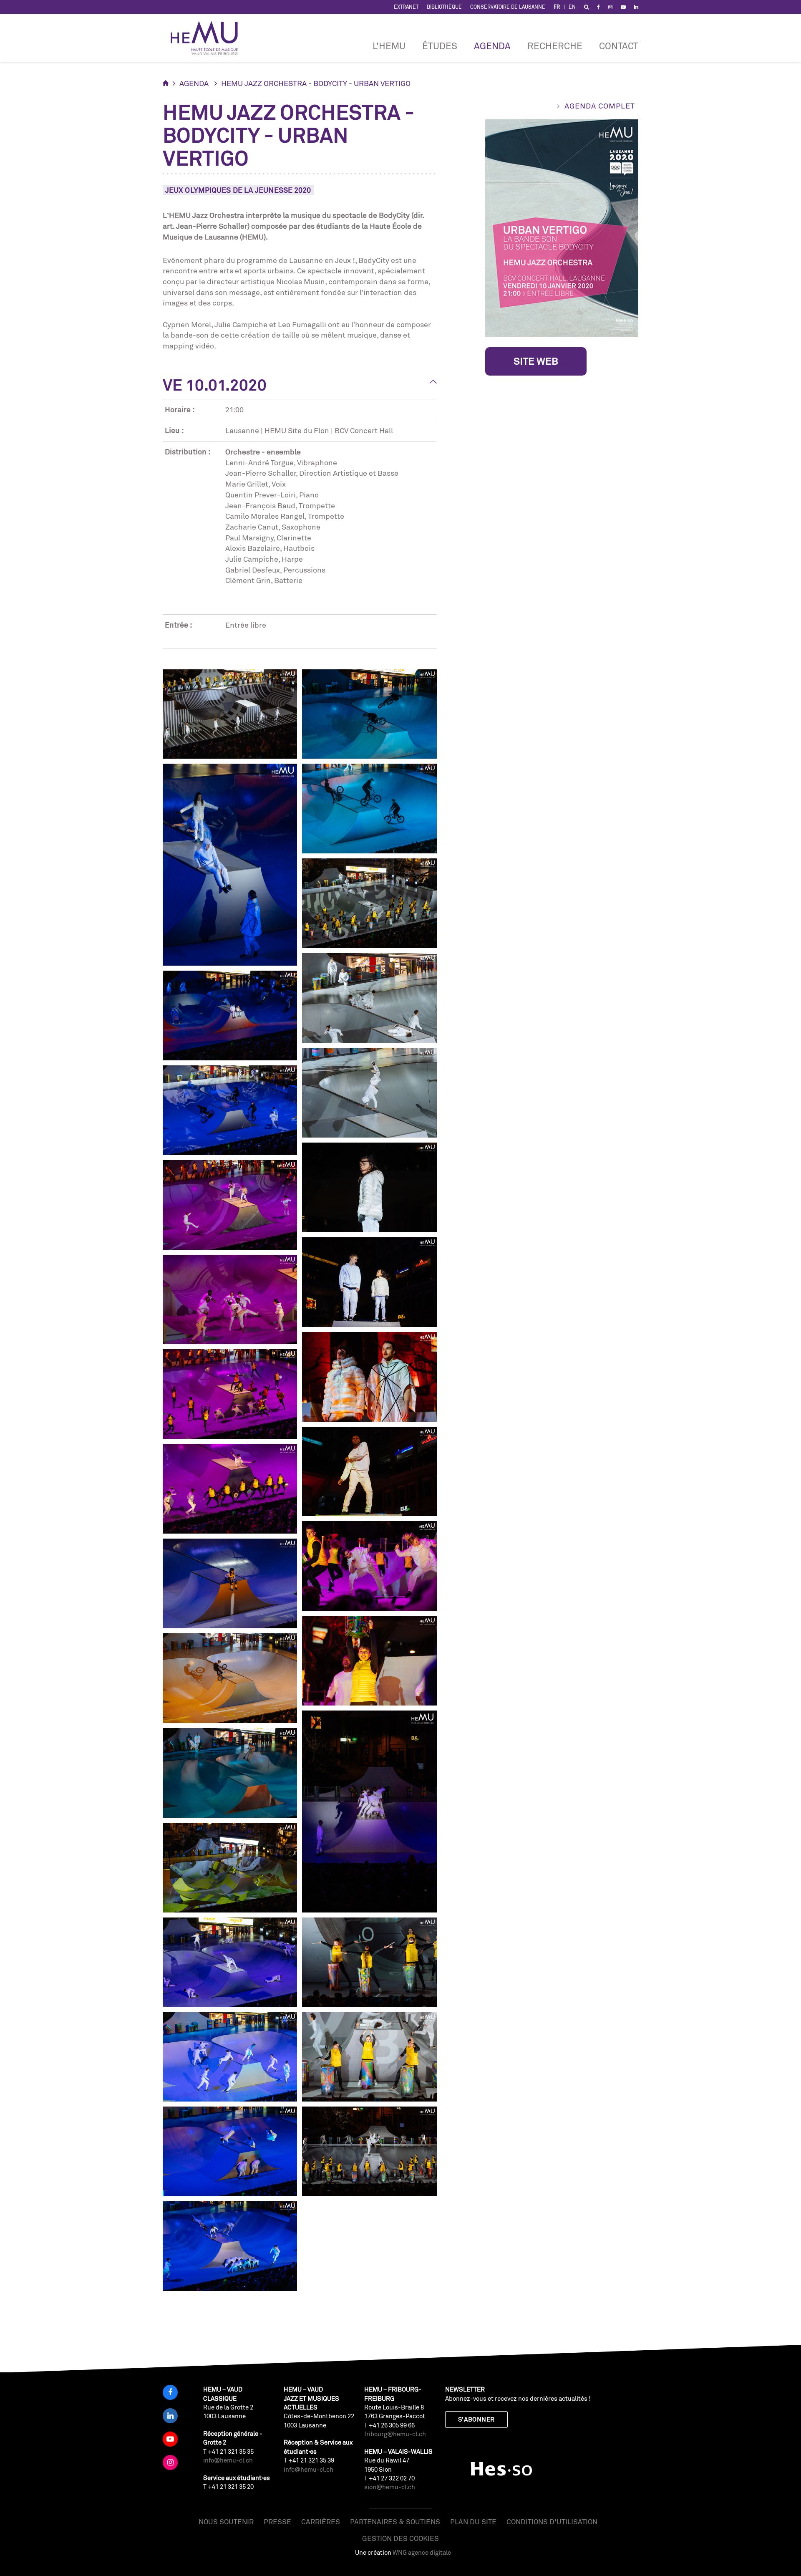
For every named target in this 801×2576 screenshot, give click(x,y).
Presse (277, 2522)
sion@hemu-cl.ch (390, 2487)
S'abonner (476, 2419)
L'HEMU (389, 46)
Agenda (492, 46)
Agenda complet (600, 106)
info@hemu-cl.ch (228, 2460)
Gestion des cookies (400, 2538)
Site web (536, 361)
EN (572, 7)
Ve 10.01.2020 (215, 385)
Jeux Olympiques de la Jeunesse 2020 (238, 190)
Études (440, 46)
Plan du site (473, 2522)
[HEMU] (208, 38)
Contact (619, 46)
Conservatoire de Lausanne (508, 7)
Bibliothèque (444, 7)
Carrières (321, 2522)
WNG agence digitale (422, 2552)
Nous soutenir (226, 2522)
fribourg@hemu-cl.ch (395, 2434)
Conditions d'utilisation (552, 2522)
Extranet (406, 7)
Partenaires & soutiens (395, 2522)
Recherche (555, 46)
